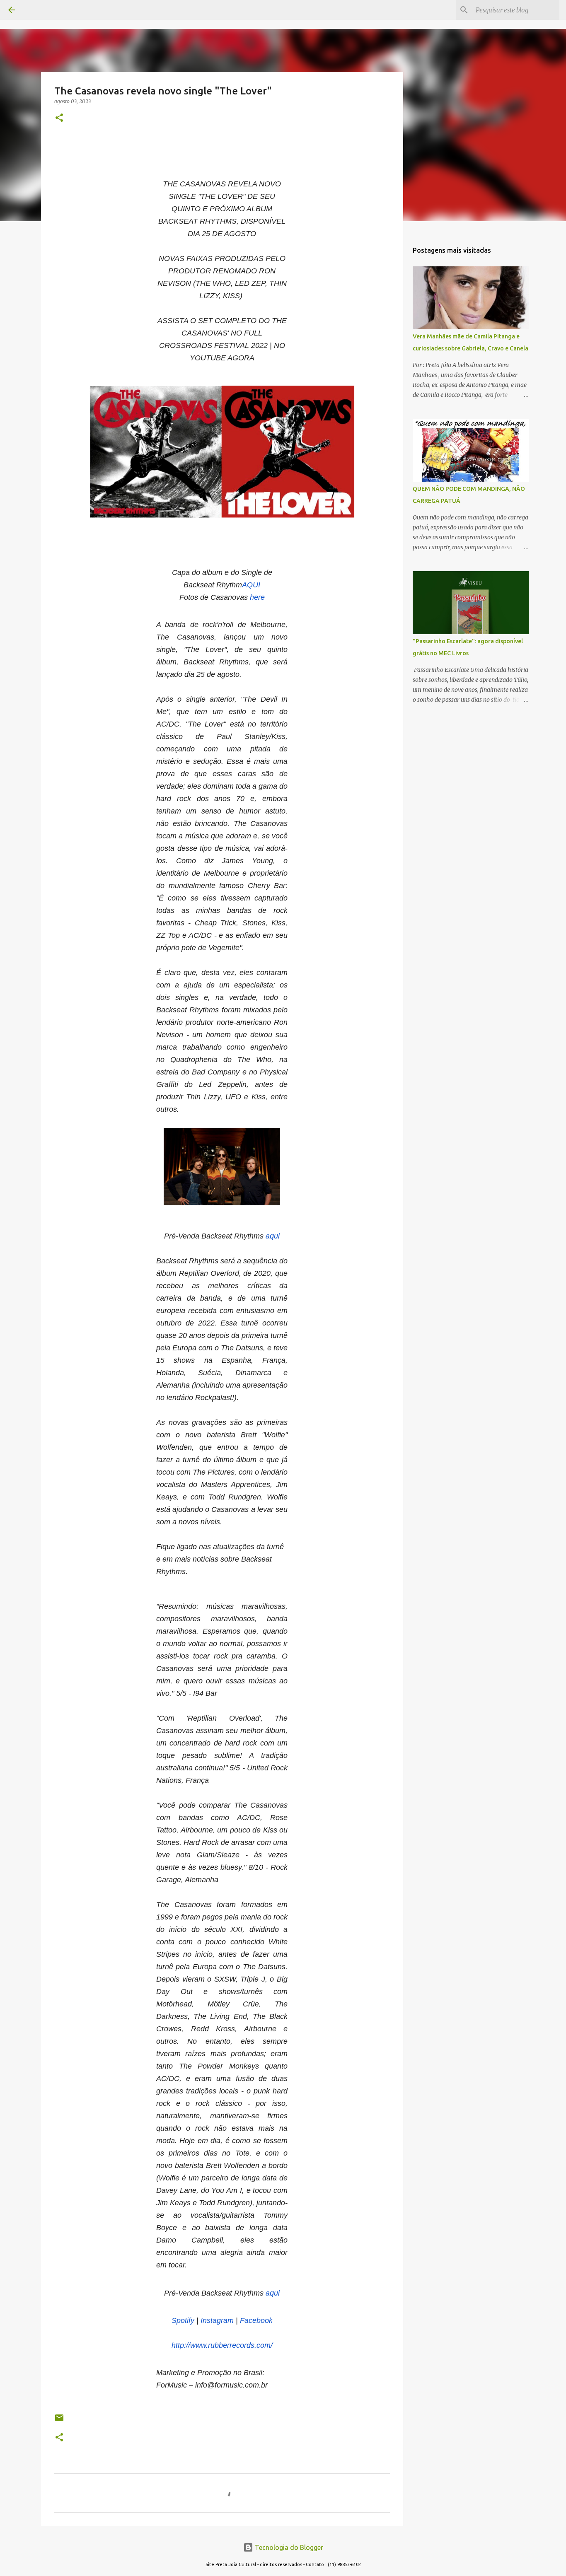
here (257, 597)
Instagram (218, 2320)
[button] (59, 118)
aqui (273, 1236)
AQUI (251, 585)
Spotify (183, 2320)
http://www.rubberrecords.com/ (222, 2345)
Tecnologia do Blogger (288, 2547)
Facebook (256, 2320)
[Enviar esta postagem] (59, 2421)
